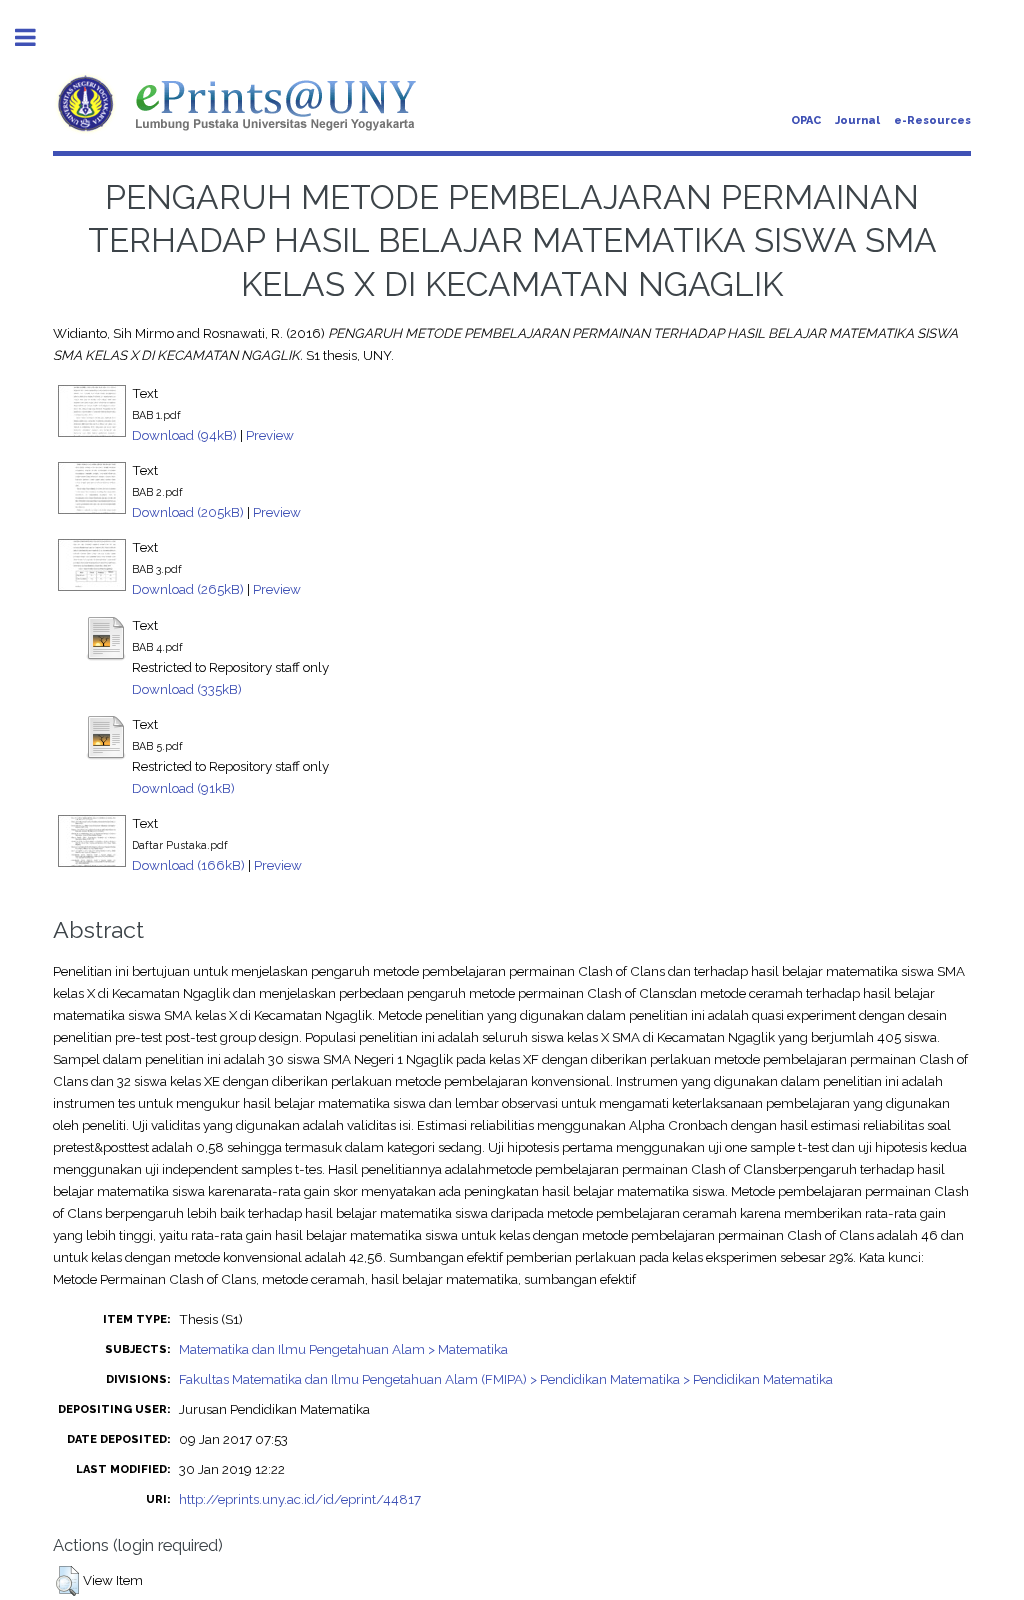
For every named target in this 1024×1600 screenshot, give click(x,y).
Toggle (36, 37)
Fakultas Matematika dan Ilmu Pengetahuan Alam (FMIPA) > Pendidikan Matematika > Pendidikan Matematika (506, 1379)
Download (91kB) (183, 788)
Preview (270, 435)
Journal (857, 120)
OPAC (806, 120)
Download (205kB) (188, 512)
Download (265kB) (188, 589)
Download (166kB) (188, 865)
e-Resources (932, 120)
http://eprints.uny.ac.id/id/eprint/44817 (300, 1499)
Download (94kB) (184, 435)
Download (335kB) (187, 689)
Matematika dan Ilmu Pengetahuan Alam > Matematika (343, 1349)
